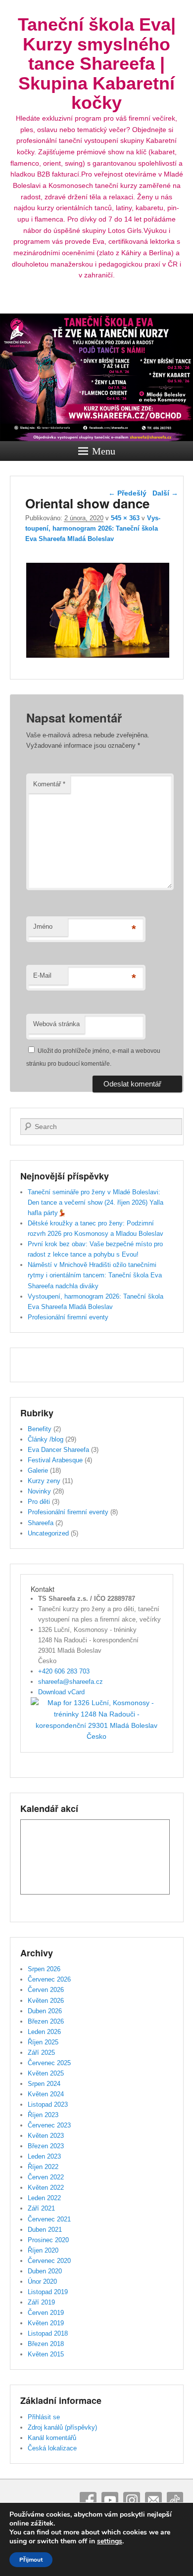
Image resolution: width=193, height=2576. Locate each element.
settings (110, 2541)
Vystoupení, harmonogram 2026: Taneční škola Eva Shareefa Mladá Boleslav (93, 528)
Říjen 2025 (43, 2042)
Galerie (38, 1470)
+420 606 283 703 (64, 1671)
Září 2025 (41, 2053)
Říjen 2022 (43, 2167)
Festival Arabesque (55, 1460)
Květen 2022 (46, 2188)
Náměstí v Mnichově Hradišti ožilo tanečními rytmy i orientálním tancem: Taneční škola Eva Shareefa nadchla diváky (95, 1275)
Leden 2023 (44, 2156)
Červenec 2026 (49, 1979)
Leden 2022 (44, 2198)
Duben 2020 (45, 2271)
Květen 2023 (46, 2136)
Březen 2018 (46, 2344)
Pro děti (39, 1502)
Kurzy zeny (44, 1481)
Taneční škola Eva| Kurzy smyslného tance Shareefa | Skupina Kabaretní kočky (97, 64)
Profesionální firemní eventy (68, 1317)
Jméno (43, 926)
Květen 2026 (46, 2001)
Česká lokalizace (52, 2448)
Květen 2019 (46, 2323)
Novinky (39, 1491)
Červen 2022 (46, 2177)
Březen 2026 (46, 2021)
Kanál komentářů (52, 2438)
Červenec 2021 (49, 2219)
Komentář (49, 784)
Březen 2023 (46, 2146)
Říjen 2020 (43, 2250)
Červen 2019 (46, 2313)
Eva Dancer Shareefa (58, 1450)
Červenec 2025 (49, 2063)
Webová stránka (56, 1024)
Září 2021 (41, 2208)
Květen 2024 (46, 2094)
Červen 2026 (46, 1990)
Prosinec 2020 (48, 2240)
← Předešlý (127, 493)
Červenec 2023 (49, 2125)
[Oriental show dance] (98, 657)
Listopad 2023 (48, 2104)
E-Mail (42, 975)
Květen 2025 (46, 2073)
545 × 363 (125, 518)
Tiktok (175, 2500)
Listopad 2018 (48, 2333)
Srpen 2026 (44, 1969)
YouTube (110, 2500)
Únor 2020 (42, 2282)
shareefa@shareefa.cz (71, 1682)
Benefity (40, 1429)
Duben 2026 (45, 2011)
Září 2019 (41, 2302)
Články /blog (46, 1439)
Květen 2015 (46, 2354)
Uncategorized (48, 1533)
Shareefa (41, 1523)
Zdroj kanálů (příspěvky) (62, 2427)
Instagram (132, 2500)
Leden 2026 (44, 2032)
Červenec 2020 (49, 2261)
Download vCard (61, 1692)
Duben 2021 (45, 2230)
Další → (165, 493)
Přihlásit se (44, 2417)
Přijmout (31, 2560)
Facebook (88, 2500)
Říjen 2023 (43, 2115)
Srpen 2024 (44, 2084)
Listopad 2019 (48, 2292)
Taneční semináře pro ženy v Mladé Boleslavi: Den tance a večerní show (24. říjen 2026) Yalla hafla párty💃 (96, 1202)
